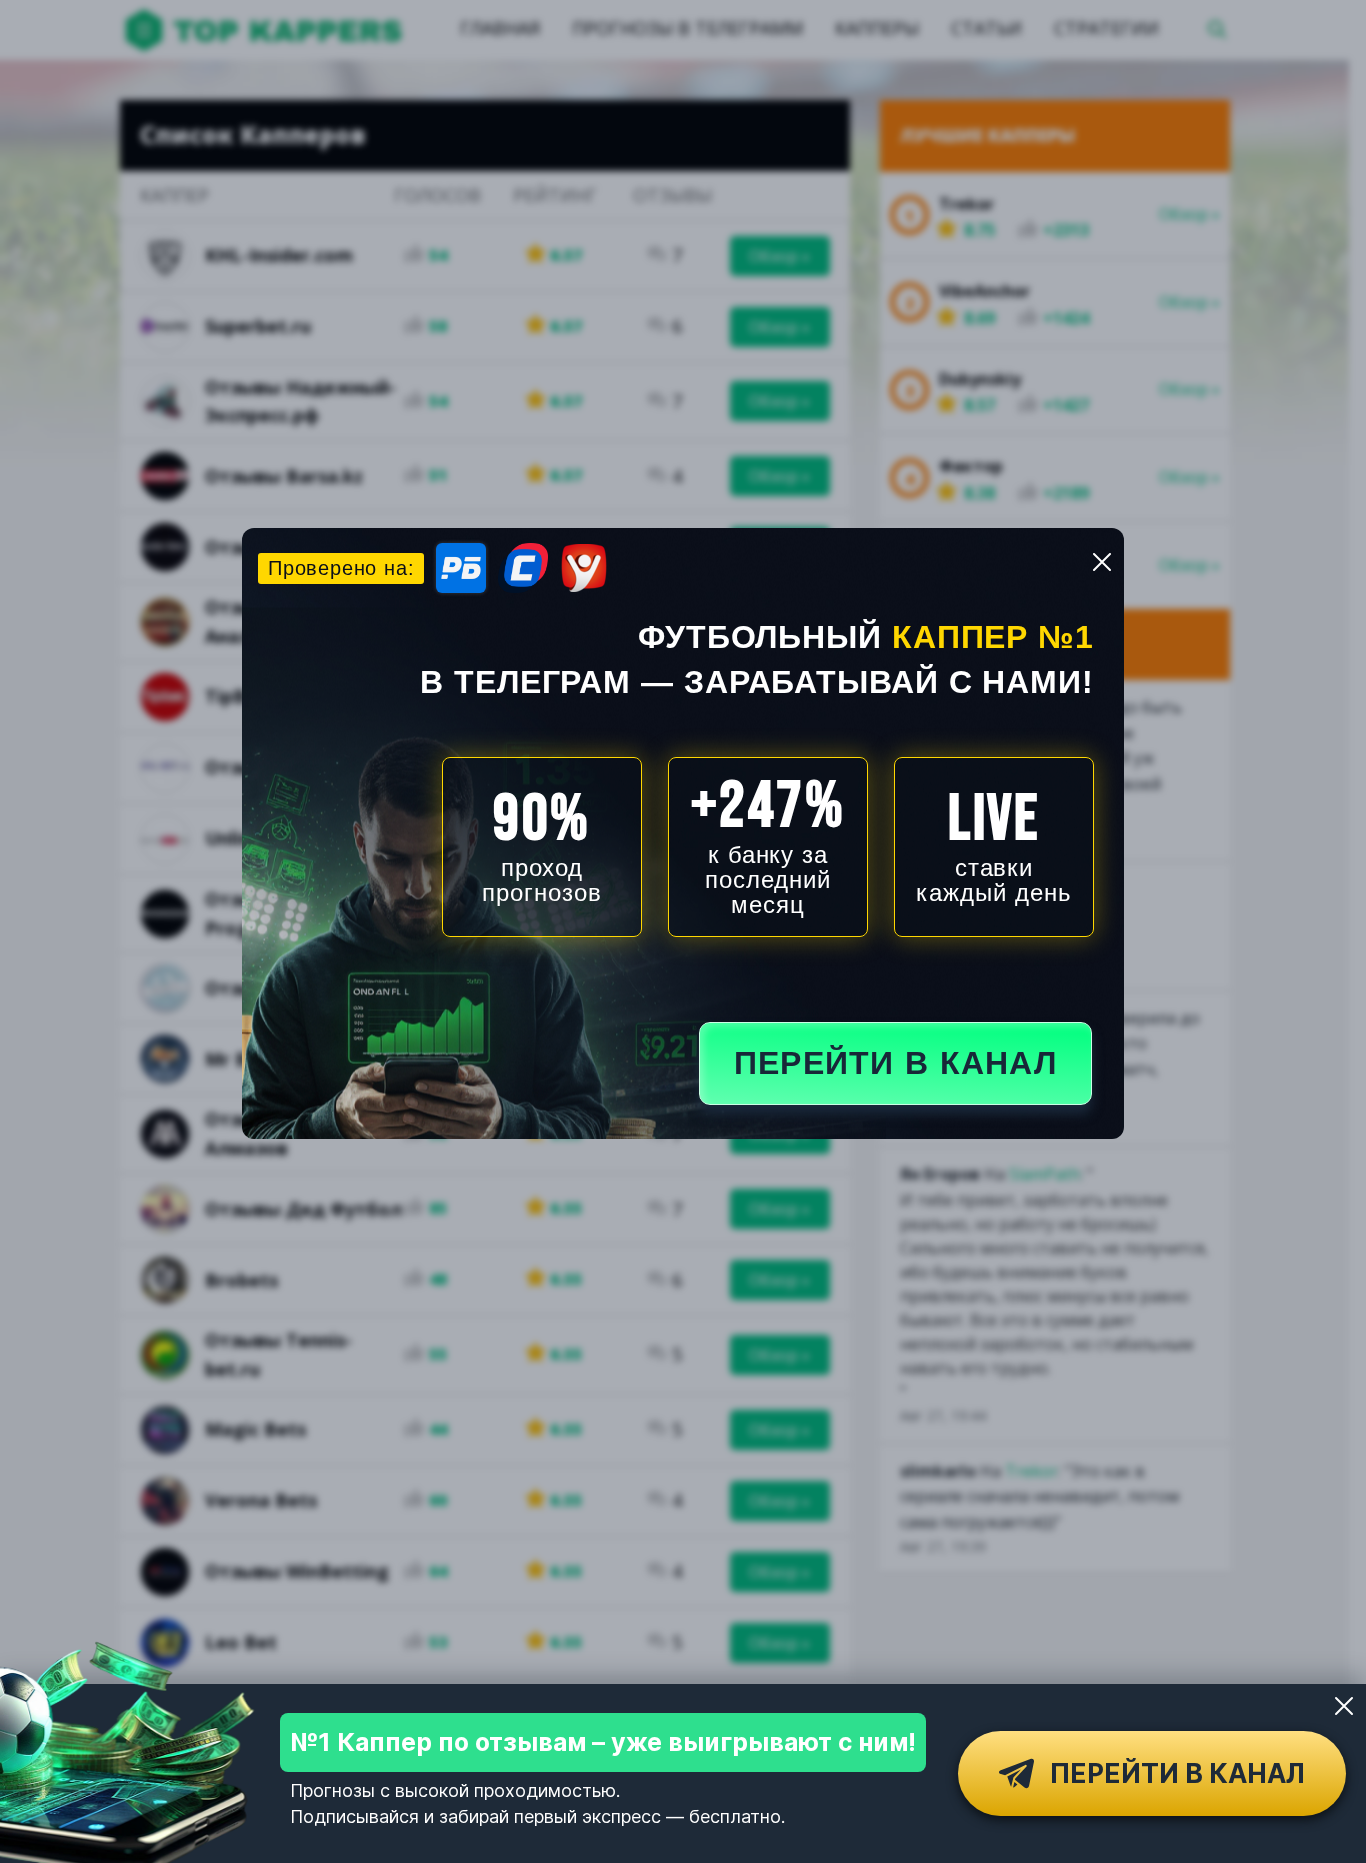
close (1102, 562)
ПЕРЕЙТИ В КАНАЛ (895, 1063)
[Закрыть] (1344, 1706)
